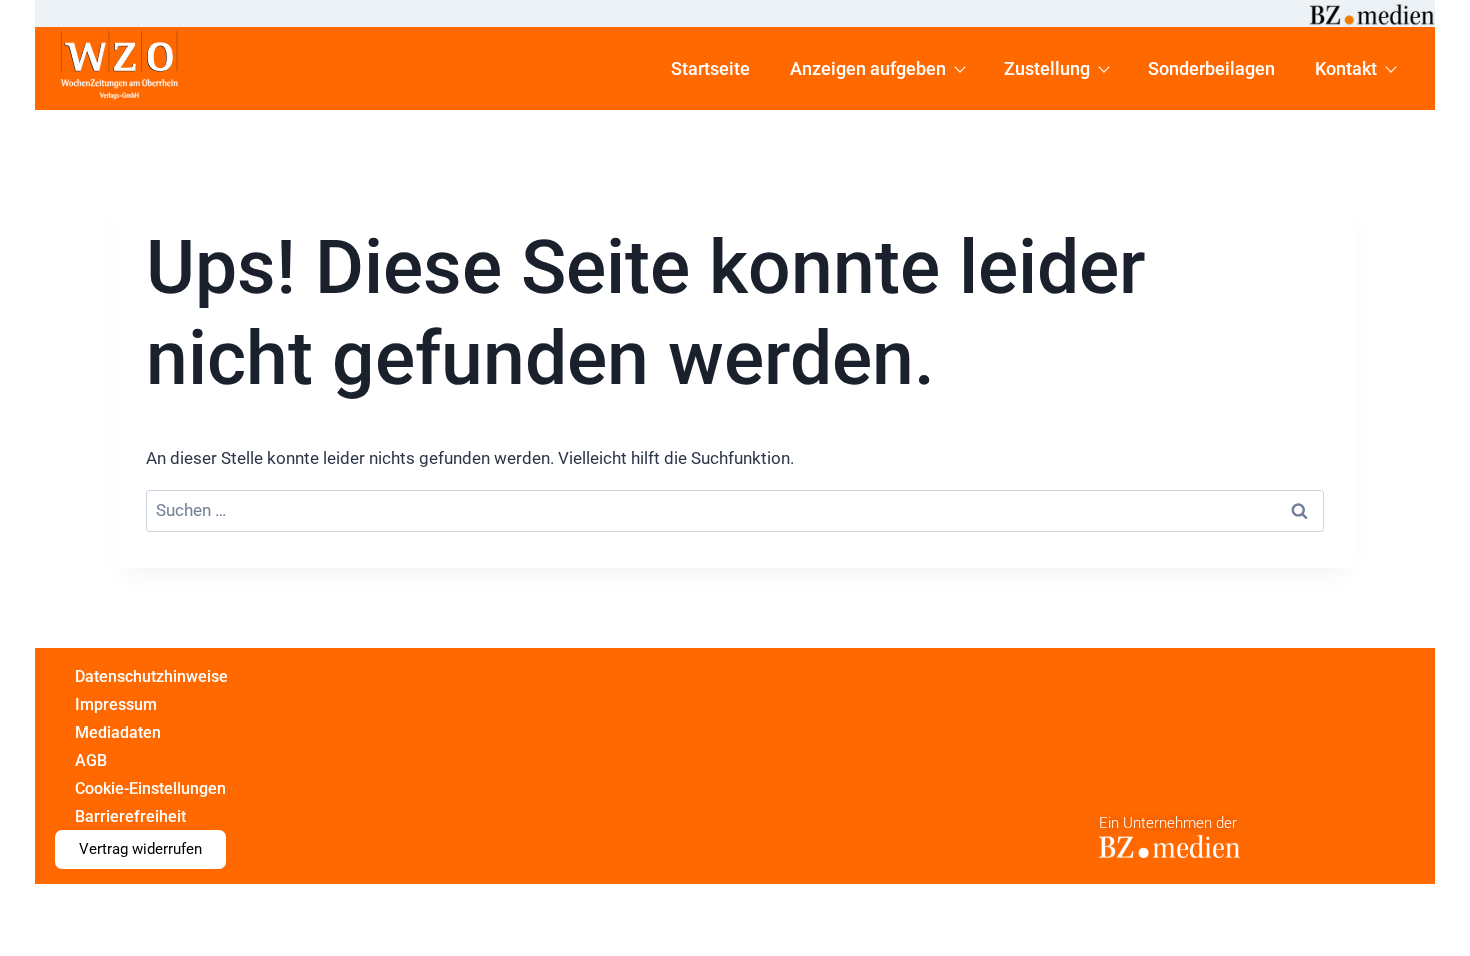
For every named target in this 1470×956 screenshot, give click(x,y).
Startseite (710, 68)
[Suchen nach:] (735, 511)
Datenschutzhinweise (151, 676)
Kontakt (1346, 68)
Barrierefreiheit (130, 816)
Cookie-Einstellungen (150, 788)
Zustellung (1047, 68)
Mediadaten (118, 732)
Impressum (116, 704)
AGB (91, 760)
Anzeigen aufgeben (868, 68)
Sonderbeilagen (1211, 68)
